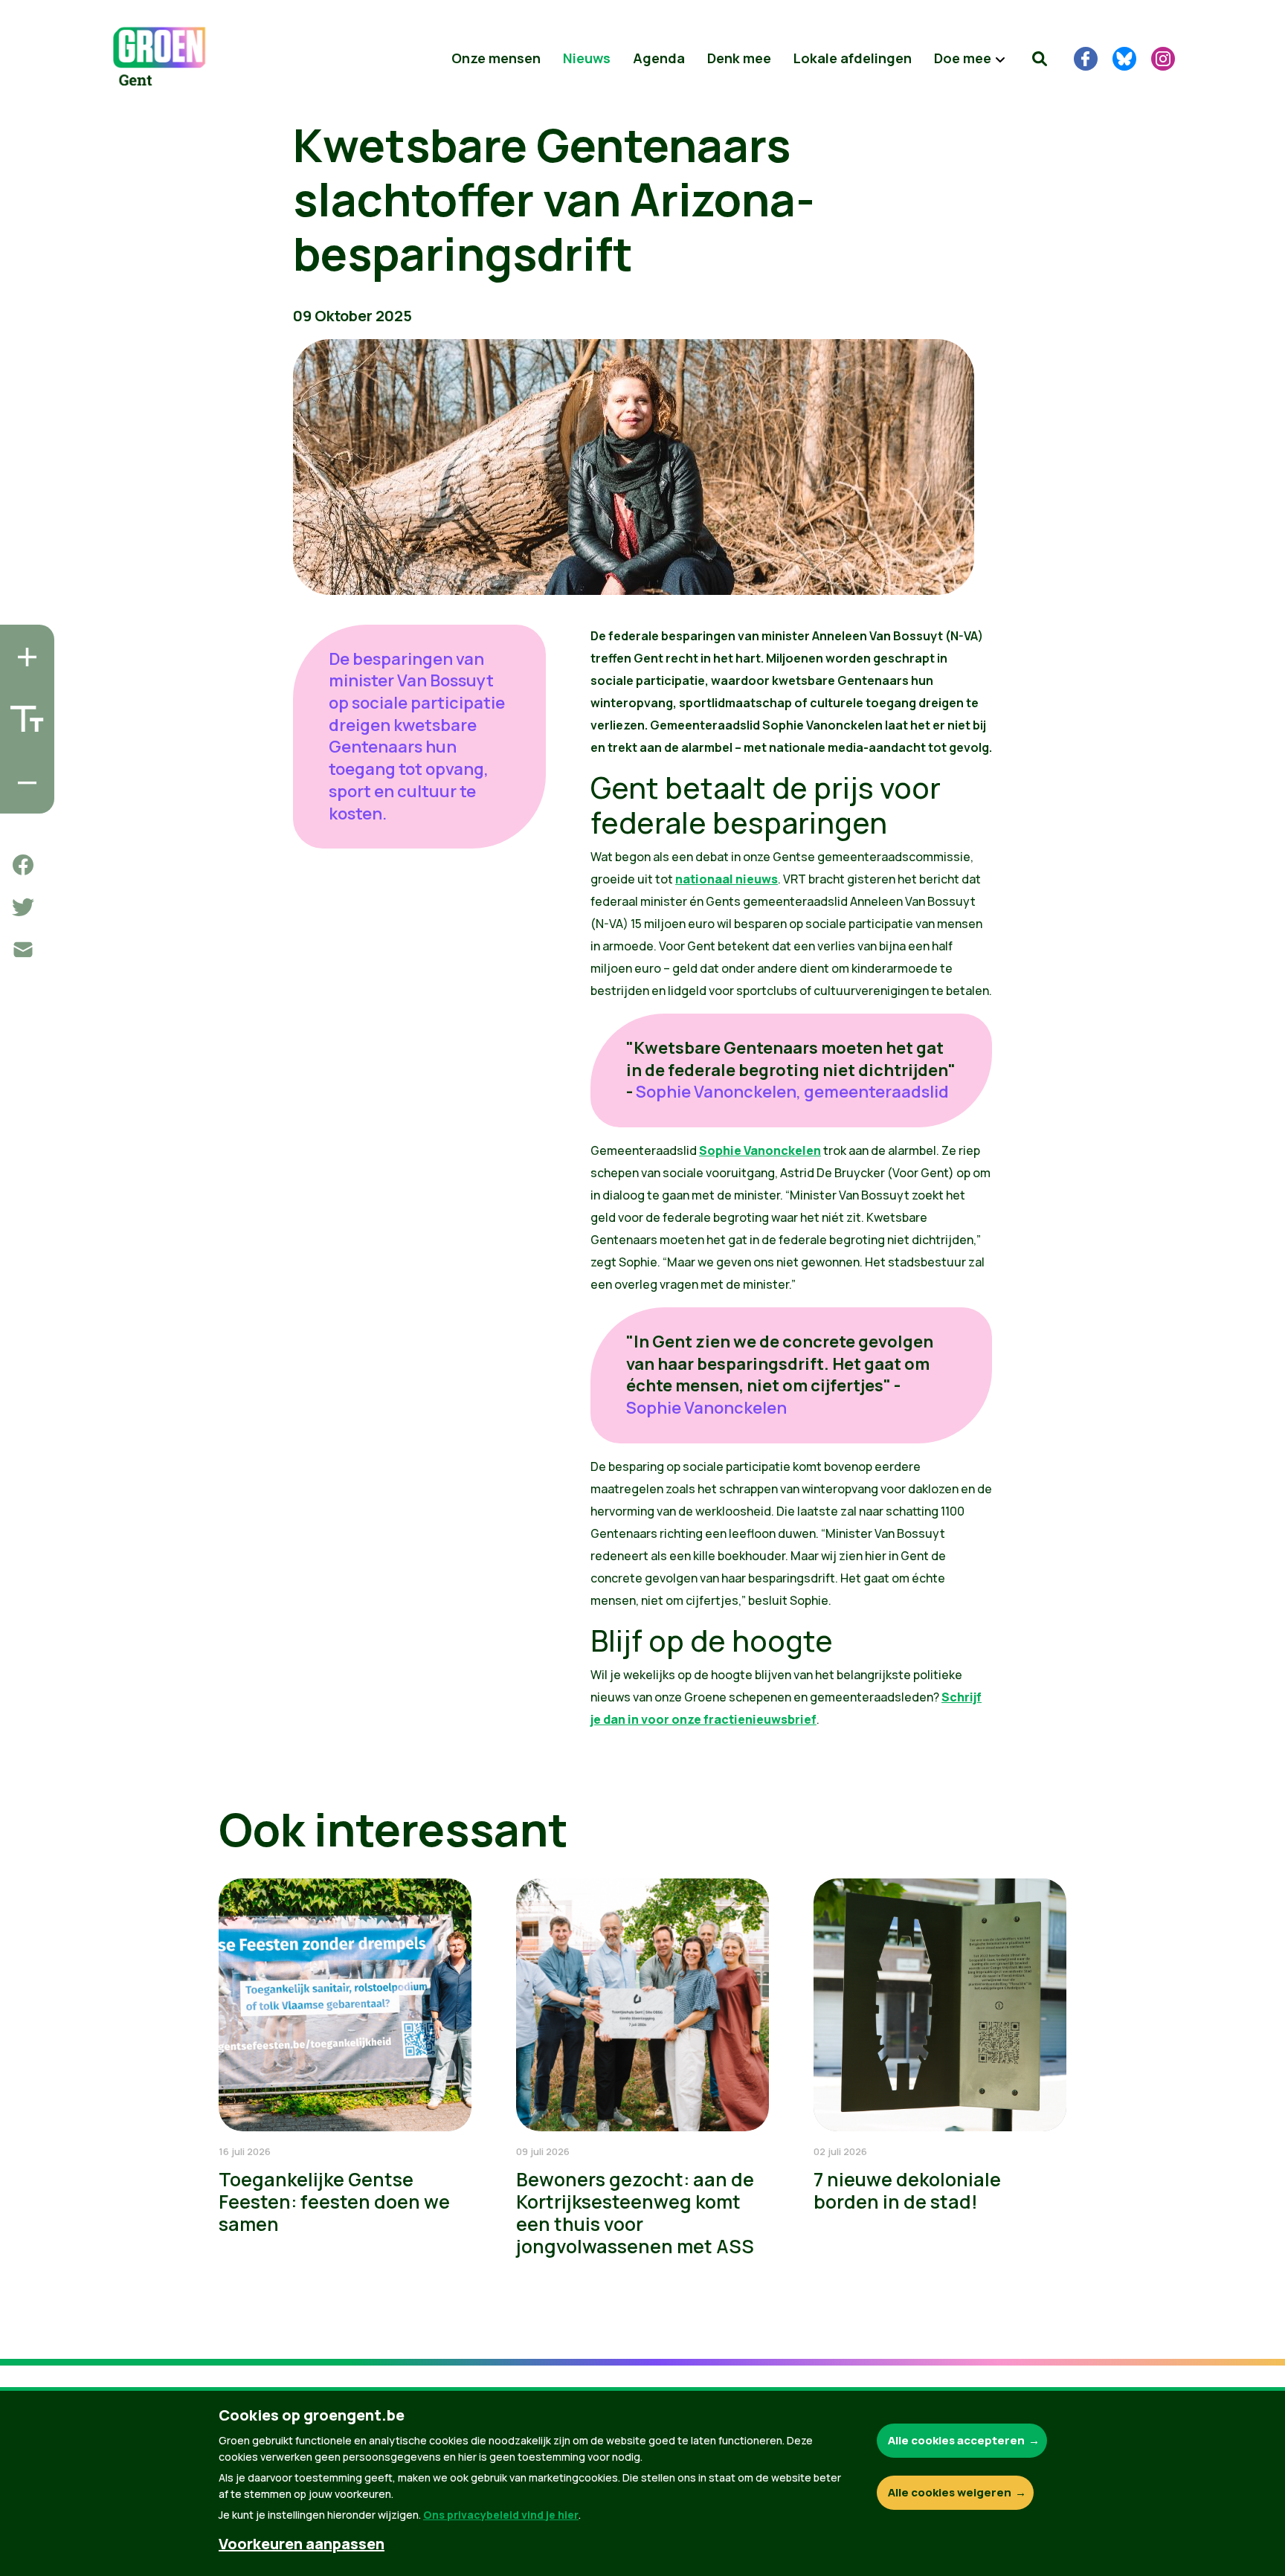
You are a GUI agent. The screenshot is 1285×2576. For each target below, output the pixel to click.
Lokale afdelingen (853, 58)
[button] (1040, 59)
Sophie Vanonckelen (760, 1150)
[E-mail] (23, 950)
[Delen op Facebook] (23, 865)
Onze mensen (496, 58)
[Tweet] (23, 907)
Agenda (659, 58)
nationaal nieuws (727, 879)
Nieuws (587, 58)
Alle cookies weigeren (950, 2492)
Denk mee (739, 58)
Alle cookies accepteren (956, 2440)
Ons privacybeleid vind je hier (501, 2515)
